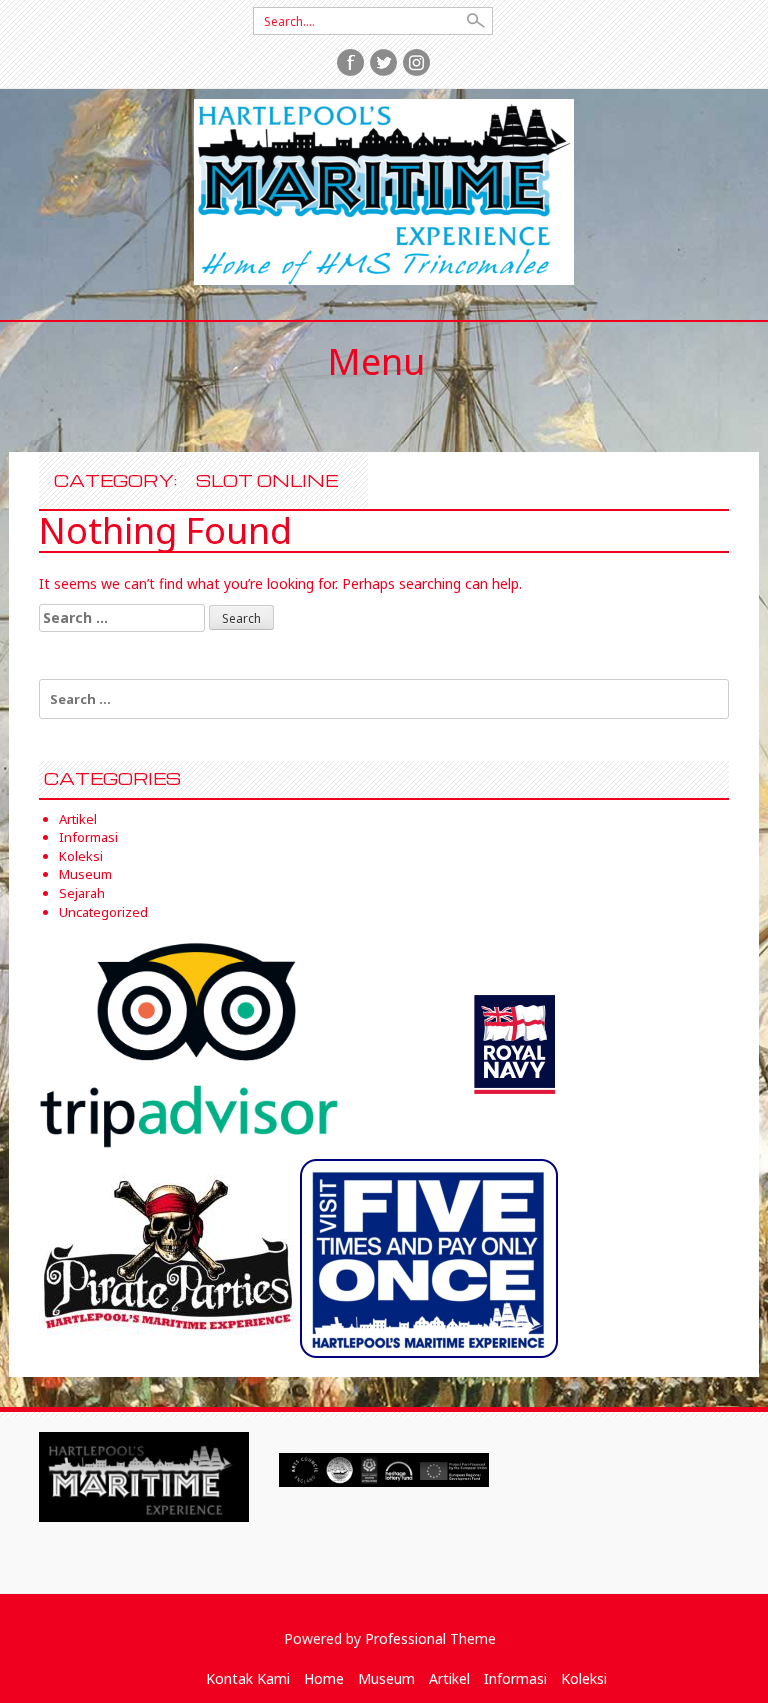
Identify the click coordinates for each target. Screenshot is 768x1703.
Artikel (78, 819)
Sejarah (82, 893)
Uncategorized (103, 912)
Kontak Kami (248, 1678)
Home (324, 1678)
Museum (85, 874)
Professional (405, 1638)
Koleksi (81, 856)
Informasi (88, 837)
